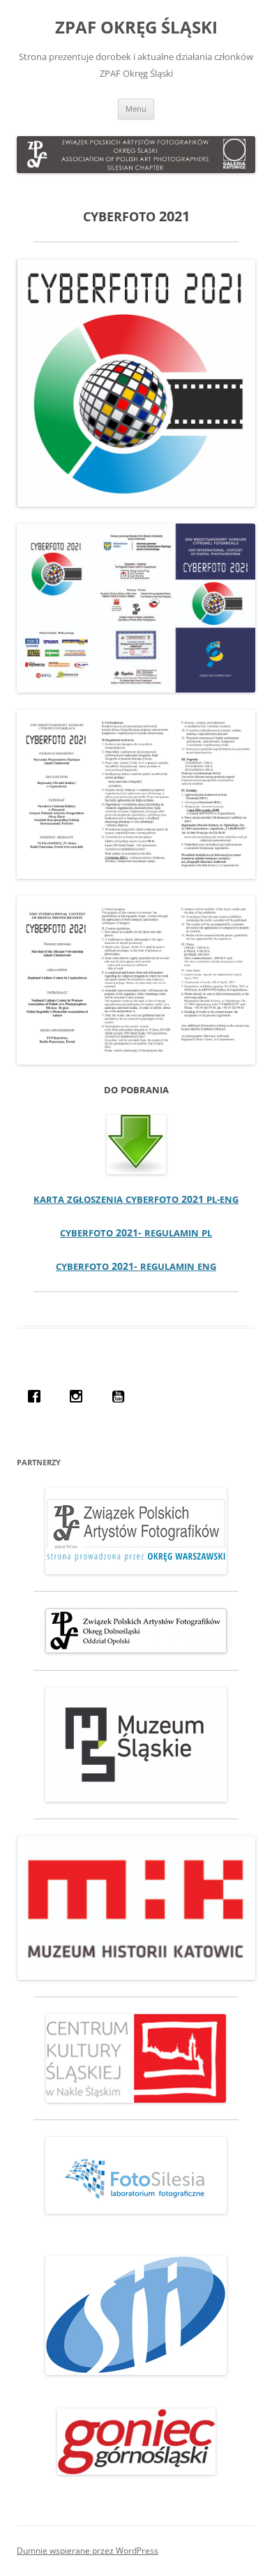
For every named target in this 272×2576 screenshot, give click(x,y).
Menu (136, 109)
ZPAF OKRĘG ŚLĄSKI (136, 28)
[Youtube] (121, 1396)
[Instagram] (80, 1396)
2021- (136, 1233)
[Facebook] (38, 1396)
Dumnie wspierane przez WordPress (88, 2551)
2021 (136, 1199)
